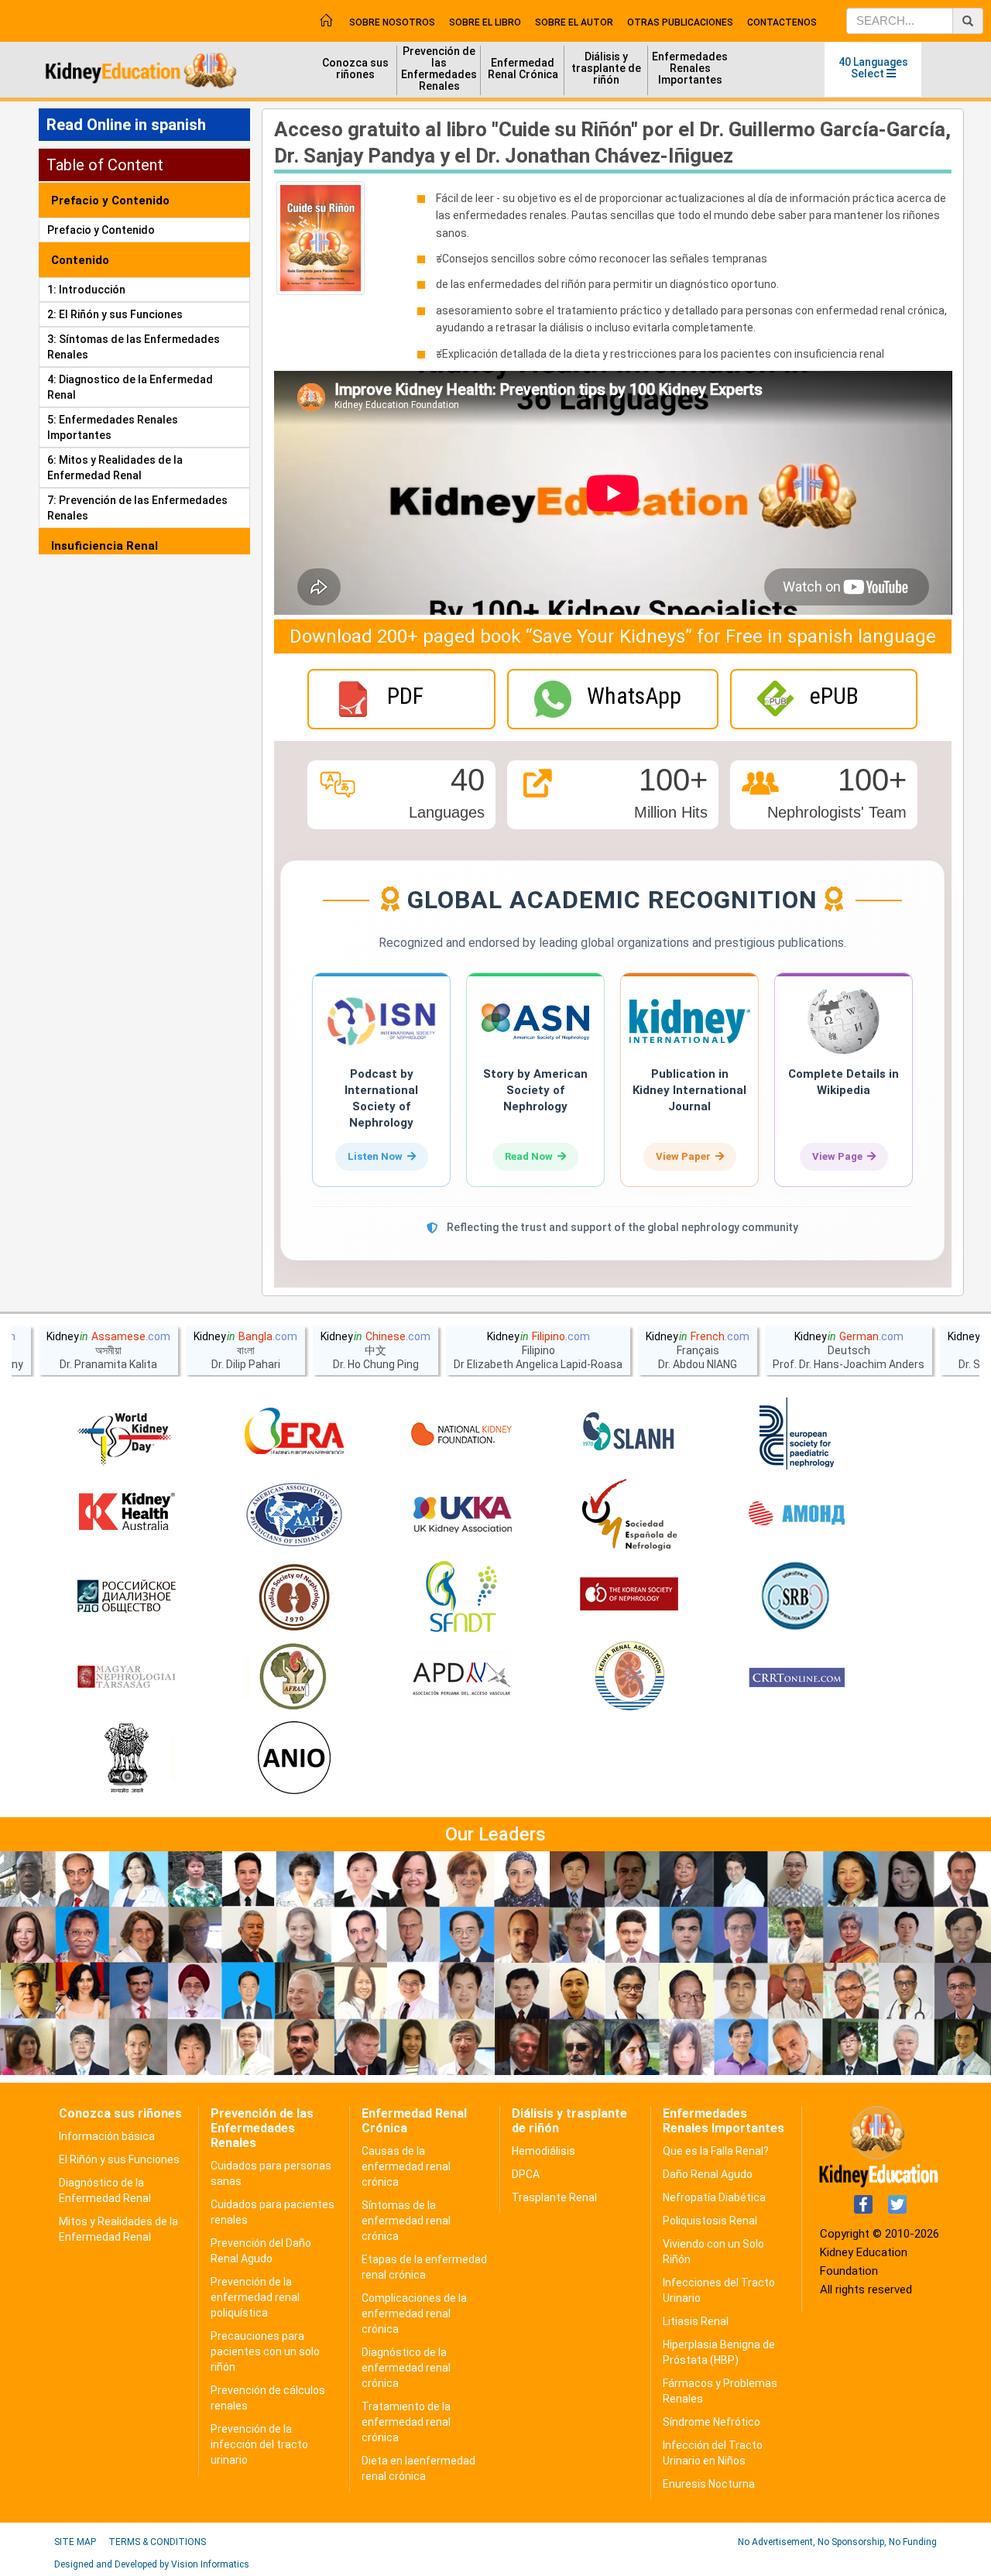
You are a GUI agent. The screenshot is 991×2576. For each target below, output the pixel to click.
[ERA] (294, 1434)
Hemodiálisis (544, 2151)
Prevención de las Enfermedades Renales (439, 69)
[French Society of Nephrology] (461, 1597)
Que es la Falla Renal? (716, 2151)
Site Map (75, 2542)
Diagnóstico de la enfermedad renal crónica (406, 2368)
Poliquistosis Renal (710, 2221)
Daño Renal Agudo (708, 2174)
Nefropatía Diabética (714, 2197)
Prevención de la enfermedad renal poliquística (255, 2297)
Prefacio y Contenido (101, 230)
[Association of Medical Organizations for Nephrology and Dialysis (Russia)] (797, 1515)
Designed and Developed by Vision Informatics (152, 2564)
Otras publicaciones (680, 22)
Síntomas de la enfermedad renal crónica (406, 2221)
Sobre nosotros (392, 22)
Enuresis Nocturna (709, 2484)
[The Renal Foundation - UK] (461, 1515)
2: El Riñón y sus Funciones (115, 314)
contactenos (782, 22)
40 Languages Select (873, 68)
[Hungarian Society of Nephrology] (126, 1678)
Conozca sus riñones (355, 69)
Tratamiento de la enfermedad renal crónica (406, 2422)
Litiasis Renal (696, 2321)
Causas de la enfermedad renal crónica (406, 2166)
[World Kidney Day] (126, 1434)
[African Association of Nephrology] (294, 1678)
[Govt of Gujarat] (126, 1759)
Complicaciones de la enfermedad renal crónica (414, 2314)
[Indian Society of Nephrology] (294, 1597)
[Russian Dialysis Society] (126, 1597)
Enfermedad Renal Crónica (523, 69)
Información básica (107, 2136)
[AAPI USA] (294, 1515)
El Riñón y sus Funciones (119, 2159)
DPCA (526, 2174)
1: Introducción (86, 290)
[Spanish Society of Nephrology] (629, 1515)
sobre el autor (574, 22)
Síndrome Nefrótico (712, 2422)
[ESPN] (797, 1434)
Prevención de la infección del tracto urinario (259, 2444)
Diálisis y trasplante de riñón (606, 68)
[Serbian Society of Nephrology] (797, 1597)
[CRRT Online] (797, 1678)
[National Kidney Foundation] (461, 1434)
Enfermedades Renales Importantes (690, 68)
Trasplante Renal (554, 2197)
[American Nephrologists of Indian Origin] (294, 1759)
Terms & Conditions (157, 2542)
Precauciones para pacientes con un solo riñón (265, 2351)
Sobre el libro (485, 22)
